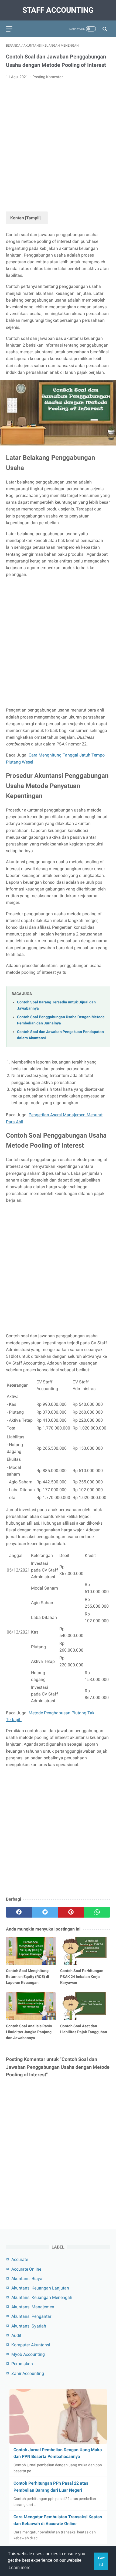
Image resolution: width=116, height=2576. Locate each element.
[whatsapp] (97, 1912)
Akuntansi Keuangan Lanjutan (40, 2288)
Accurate (20, 2259)
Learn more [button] (20, 2568)
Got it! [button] (101, 2561)
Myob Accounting (28, 2354)
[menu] (9, 29)
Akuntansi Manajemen (33, 2307)
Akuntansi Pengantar (31, 2316)
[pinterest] (71, 1912)
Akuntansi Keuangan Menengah (42, 2297)
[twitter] (45, 1912)
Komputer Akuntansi (31, 2345)
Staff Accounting (58, 10)
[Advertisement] (58, 144)
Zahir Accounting (28, 2373)
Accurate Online (26, 2269)
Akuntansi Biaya (27, 2279)
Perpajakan (22, 2364)
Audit (16, 2335)
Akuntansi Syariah (29, 2326)
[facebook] (19, 1912)
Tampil (33, 218)
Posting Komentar (48, 77)
